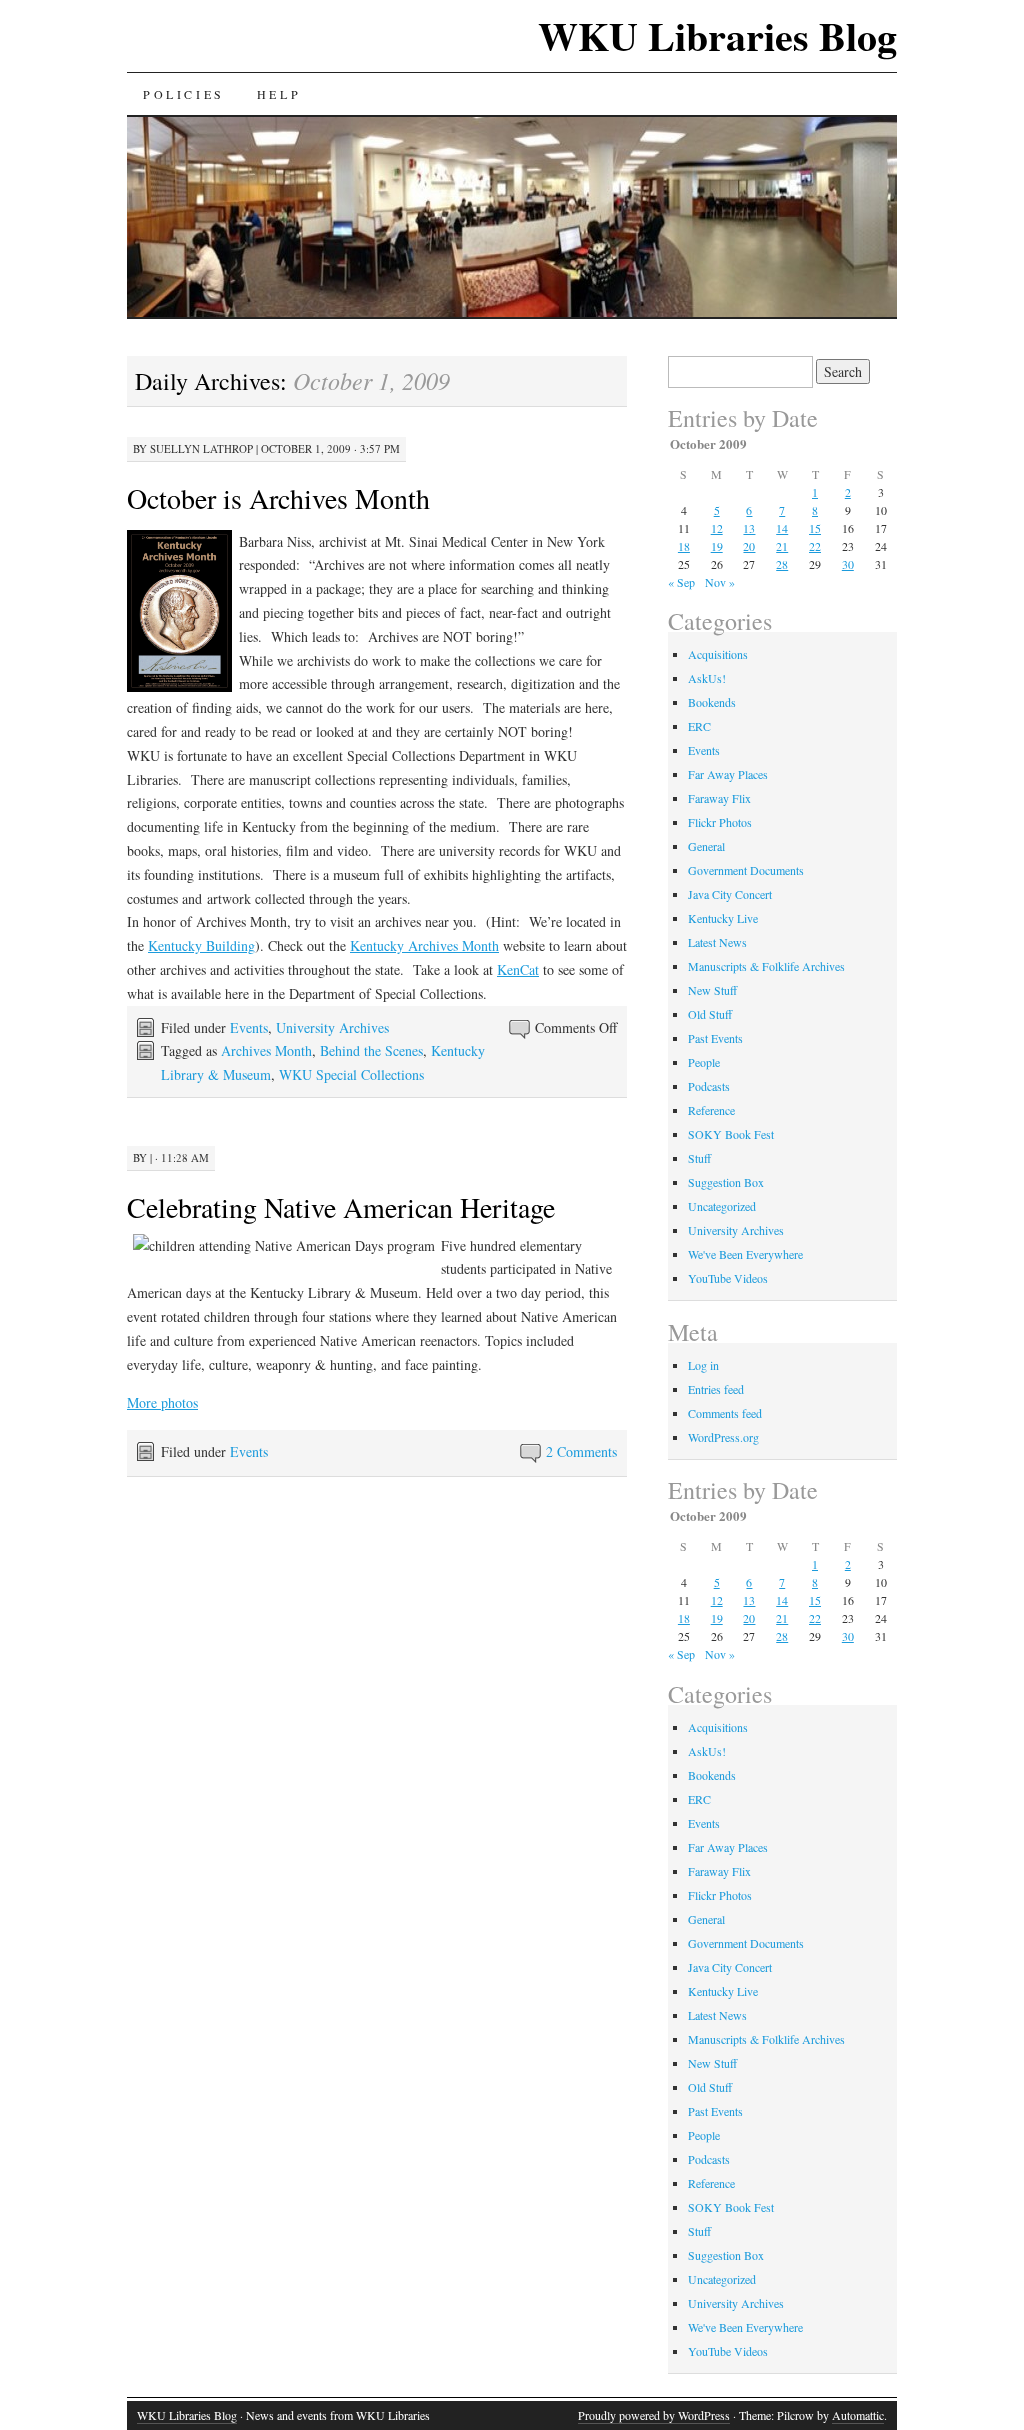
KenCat (518, 969)
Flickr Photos (720, 822)
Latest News (717, 942)
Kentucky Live (723, 918)
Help (279, 94)
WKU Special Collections (351, 1074)
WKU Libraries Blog (717, 35)
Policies (184, 94)
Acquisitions (718, 654)
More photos (162, 1402)
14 (782, 528)
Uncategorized (722, 1206)
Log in (703, 1365)
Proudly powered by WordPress (654, 2415)
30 (848, 564)
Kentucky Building (201, 945)
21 (782, 546)
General (706, 846)
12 (717, 528)
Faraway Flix (719, 798)
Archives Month (266, 1050)
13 (749, 528)
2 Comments (581, 1451)
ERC (699, 726)
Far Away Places (728, 774)
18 (684, 546)
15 (815, 528)
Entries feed (716, 1389)
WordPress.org (723, 1437)
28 (782, 564)
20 (749, 546)
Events (249, 1027)
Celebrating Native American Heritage (341, 1207)
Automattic (858, 2415)
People (704, 1062)
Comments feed (725, 1413)
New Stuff (712, 990)
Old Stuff (710, 1014)
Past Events (715, 1038)
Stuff (699, 1158)
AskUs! (707, 678)
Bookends (712, 702)
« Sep (681, 582)
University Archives (332, 1027)
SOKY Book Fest (731, 1134)
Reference (711, 1110)
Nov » (720, 582)
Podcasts (709, 1086)
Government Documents (746, 870)
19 (717, 546)
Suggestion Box (726, 1182)
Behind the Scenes (371, 1050)
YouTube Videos (728, 1278)
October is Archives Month (278, 498)
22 (815, 546)
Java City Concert (730, 894)
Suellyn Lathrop (201, 448)
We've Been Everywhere (745, 1254)
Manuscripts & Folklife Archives (766, 966)
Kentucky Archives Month (424, 945)
